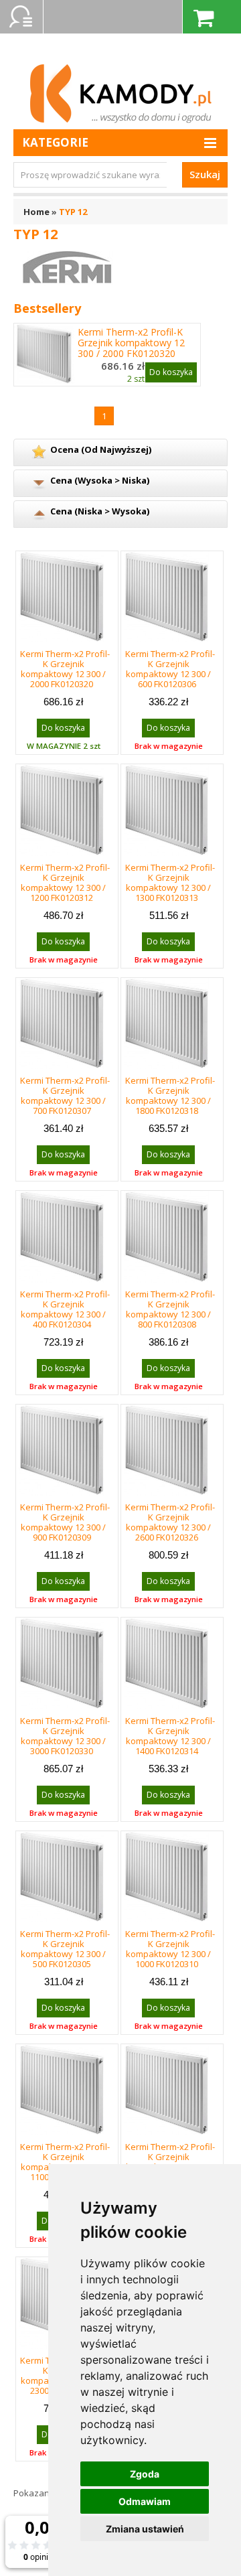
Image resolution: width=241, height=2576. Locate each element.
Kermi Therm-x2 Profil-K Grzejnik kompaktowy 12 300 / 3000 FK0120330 (65, 1736)
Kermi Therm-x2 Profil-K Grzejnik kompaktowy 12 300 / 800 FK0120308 (170, 1309)
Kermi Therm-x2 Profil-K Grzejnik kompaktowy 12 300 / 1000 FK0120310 (170, 1949)
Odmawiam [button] (145, 2501)
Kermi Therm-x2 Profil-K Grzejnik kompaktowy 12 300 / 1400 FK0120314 (170, 1736)
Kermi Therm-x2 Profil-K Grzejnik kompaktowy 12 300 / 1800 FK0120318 (170, 1095)
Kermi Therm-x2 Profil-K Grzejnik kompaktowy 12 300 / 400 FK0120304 (65, 1309)
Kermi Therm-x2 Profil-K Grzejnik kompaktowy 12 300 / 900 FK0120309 (65, 1522)
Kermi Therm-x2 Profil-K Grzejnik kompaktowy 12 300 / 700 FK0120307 (65, 1095)
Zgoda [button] (145, 2474)
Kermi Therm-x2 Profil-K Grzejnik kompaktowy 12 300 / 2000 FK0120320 (131, 343)
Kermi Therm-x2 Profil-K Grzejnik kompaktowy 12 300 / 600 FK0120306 (170, 669)
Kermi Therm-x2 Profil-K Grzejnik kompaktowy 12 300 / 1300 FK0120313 (170, 882)
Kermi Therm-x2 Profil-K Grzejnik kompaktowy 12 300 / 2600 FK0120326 (170, 1522)
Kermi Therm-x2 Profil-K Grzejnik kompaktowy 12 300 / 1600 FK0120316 (170, 2162)
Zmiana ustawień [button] (145, 2529)
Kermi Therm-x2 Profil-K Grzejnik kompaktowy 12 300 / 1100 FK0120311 (65, 2162)
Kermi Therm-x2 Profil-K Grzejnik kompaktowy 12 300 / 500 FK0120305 (65, 1949)
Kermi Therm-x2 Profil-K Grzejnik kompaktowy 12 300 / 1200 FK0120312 (65, 882)
